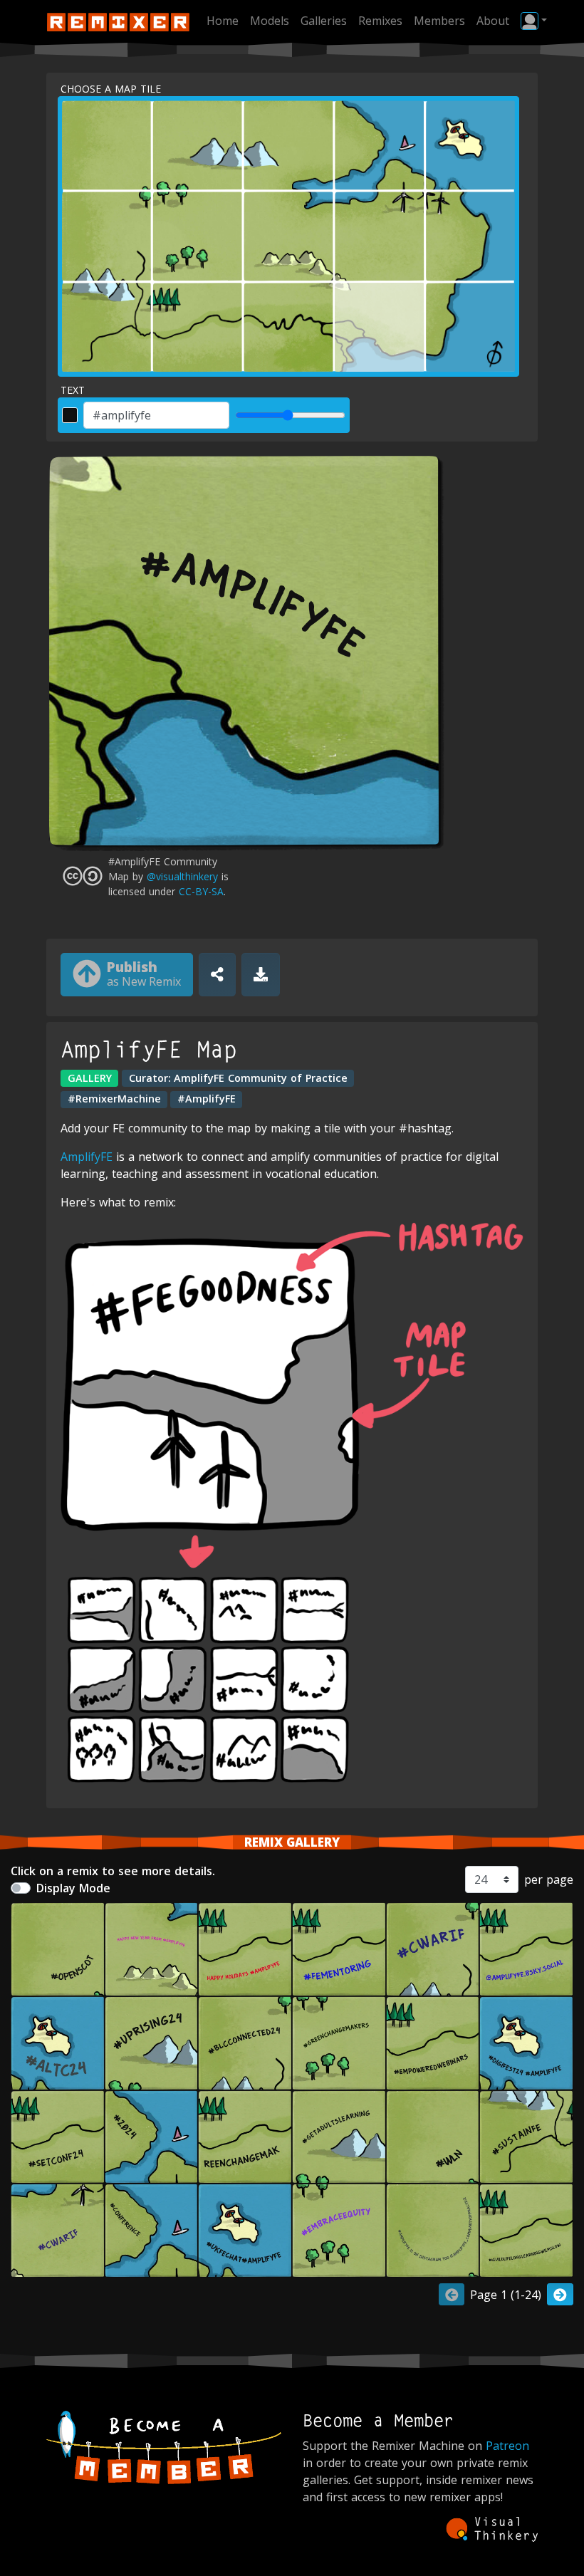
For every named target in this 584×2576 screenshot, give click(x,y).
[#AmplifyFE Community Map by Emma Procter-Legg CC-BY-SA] (152, 1949)
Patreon (507, 2446)
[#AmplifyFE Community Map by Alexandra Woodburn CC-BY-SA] (526, 2231)
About (493, 21)
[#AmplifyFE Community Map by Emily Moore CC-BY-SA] (58, 2137)
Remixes (380, 21)
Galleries (324, 21)
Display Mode (73, 1888)
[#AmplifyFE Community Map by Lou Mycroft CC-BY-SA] (245, 2137)
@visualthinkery (182, 876)
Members (439, 21)
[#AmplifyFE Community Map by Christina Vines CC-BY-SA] (433, 1949)
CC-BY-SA (201, 891)
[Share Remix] (217, 975)
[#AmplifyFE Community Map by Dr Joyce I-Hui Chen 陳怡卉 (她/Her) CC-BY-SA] (58, 2231)
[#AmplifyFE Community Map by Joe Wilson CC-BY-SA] (58, 1949)
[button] (534, 21)
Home (223, 21)
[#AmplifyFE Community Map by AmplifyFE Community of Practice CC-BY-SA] (58, 2043)
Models (270, 21)
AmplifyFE (87, 1157)
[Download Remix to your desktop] (261, 975)
